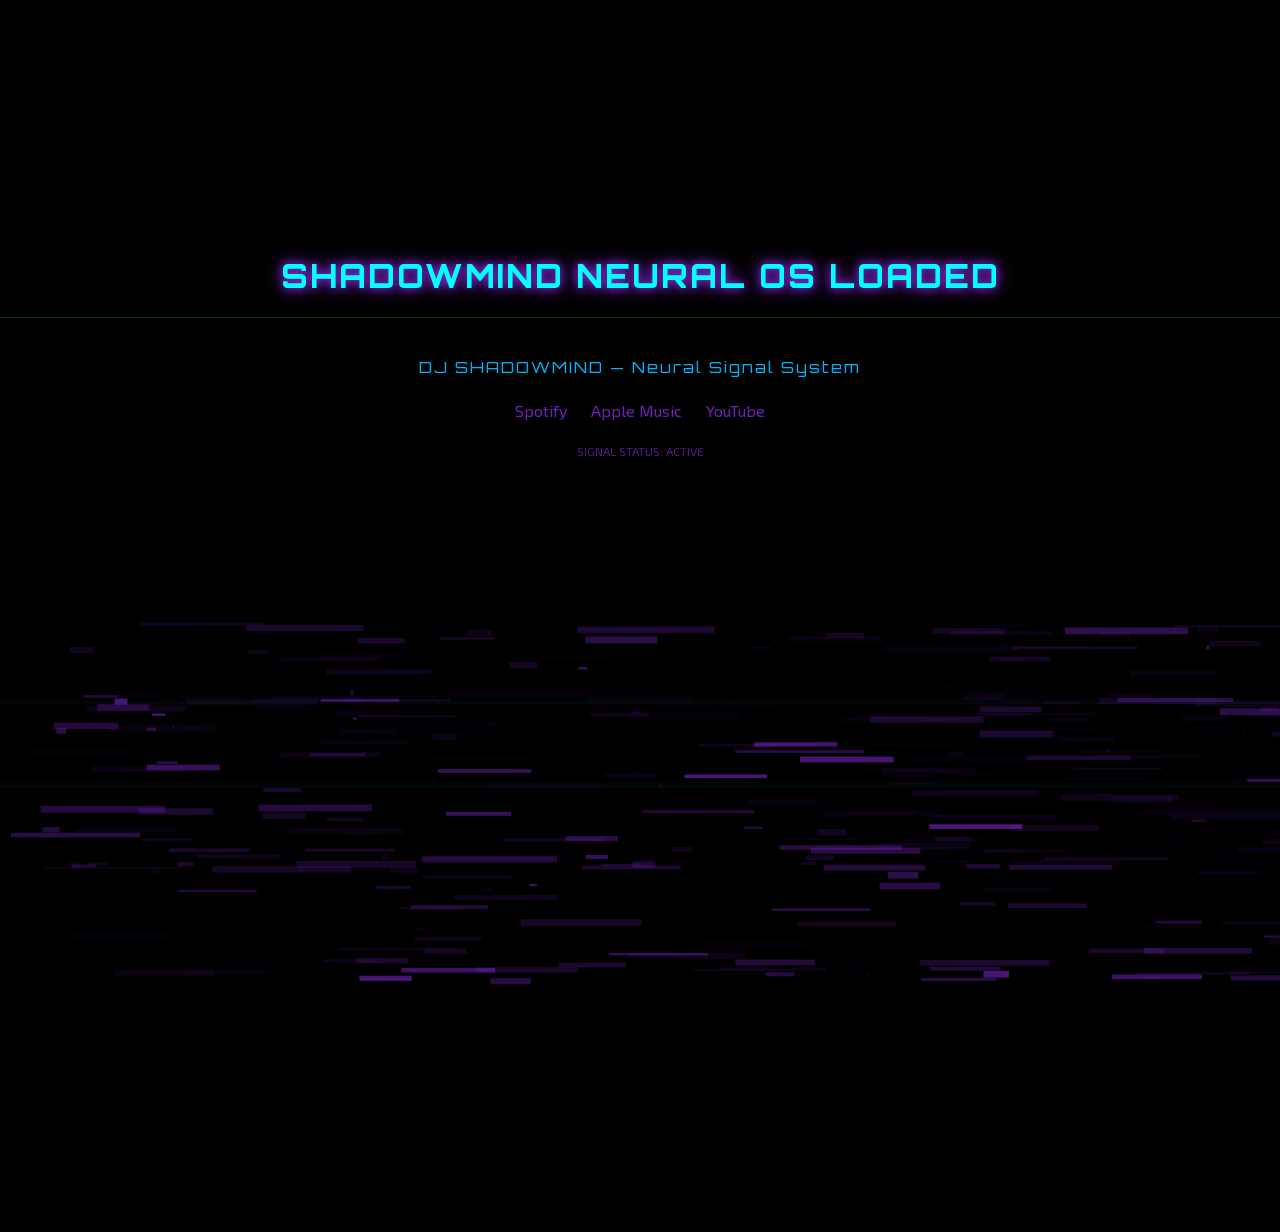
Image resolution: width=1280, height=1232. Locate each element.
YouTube (735, 410)
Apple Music (636, 410)
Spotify (541, 410)
